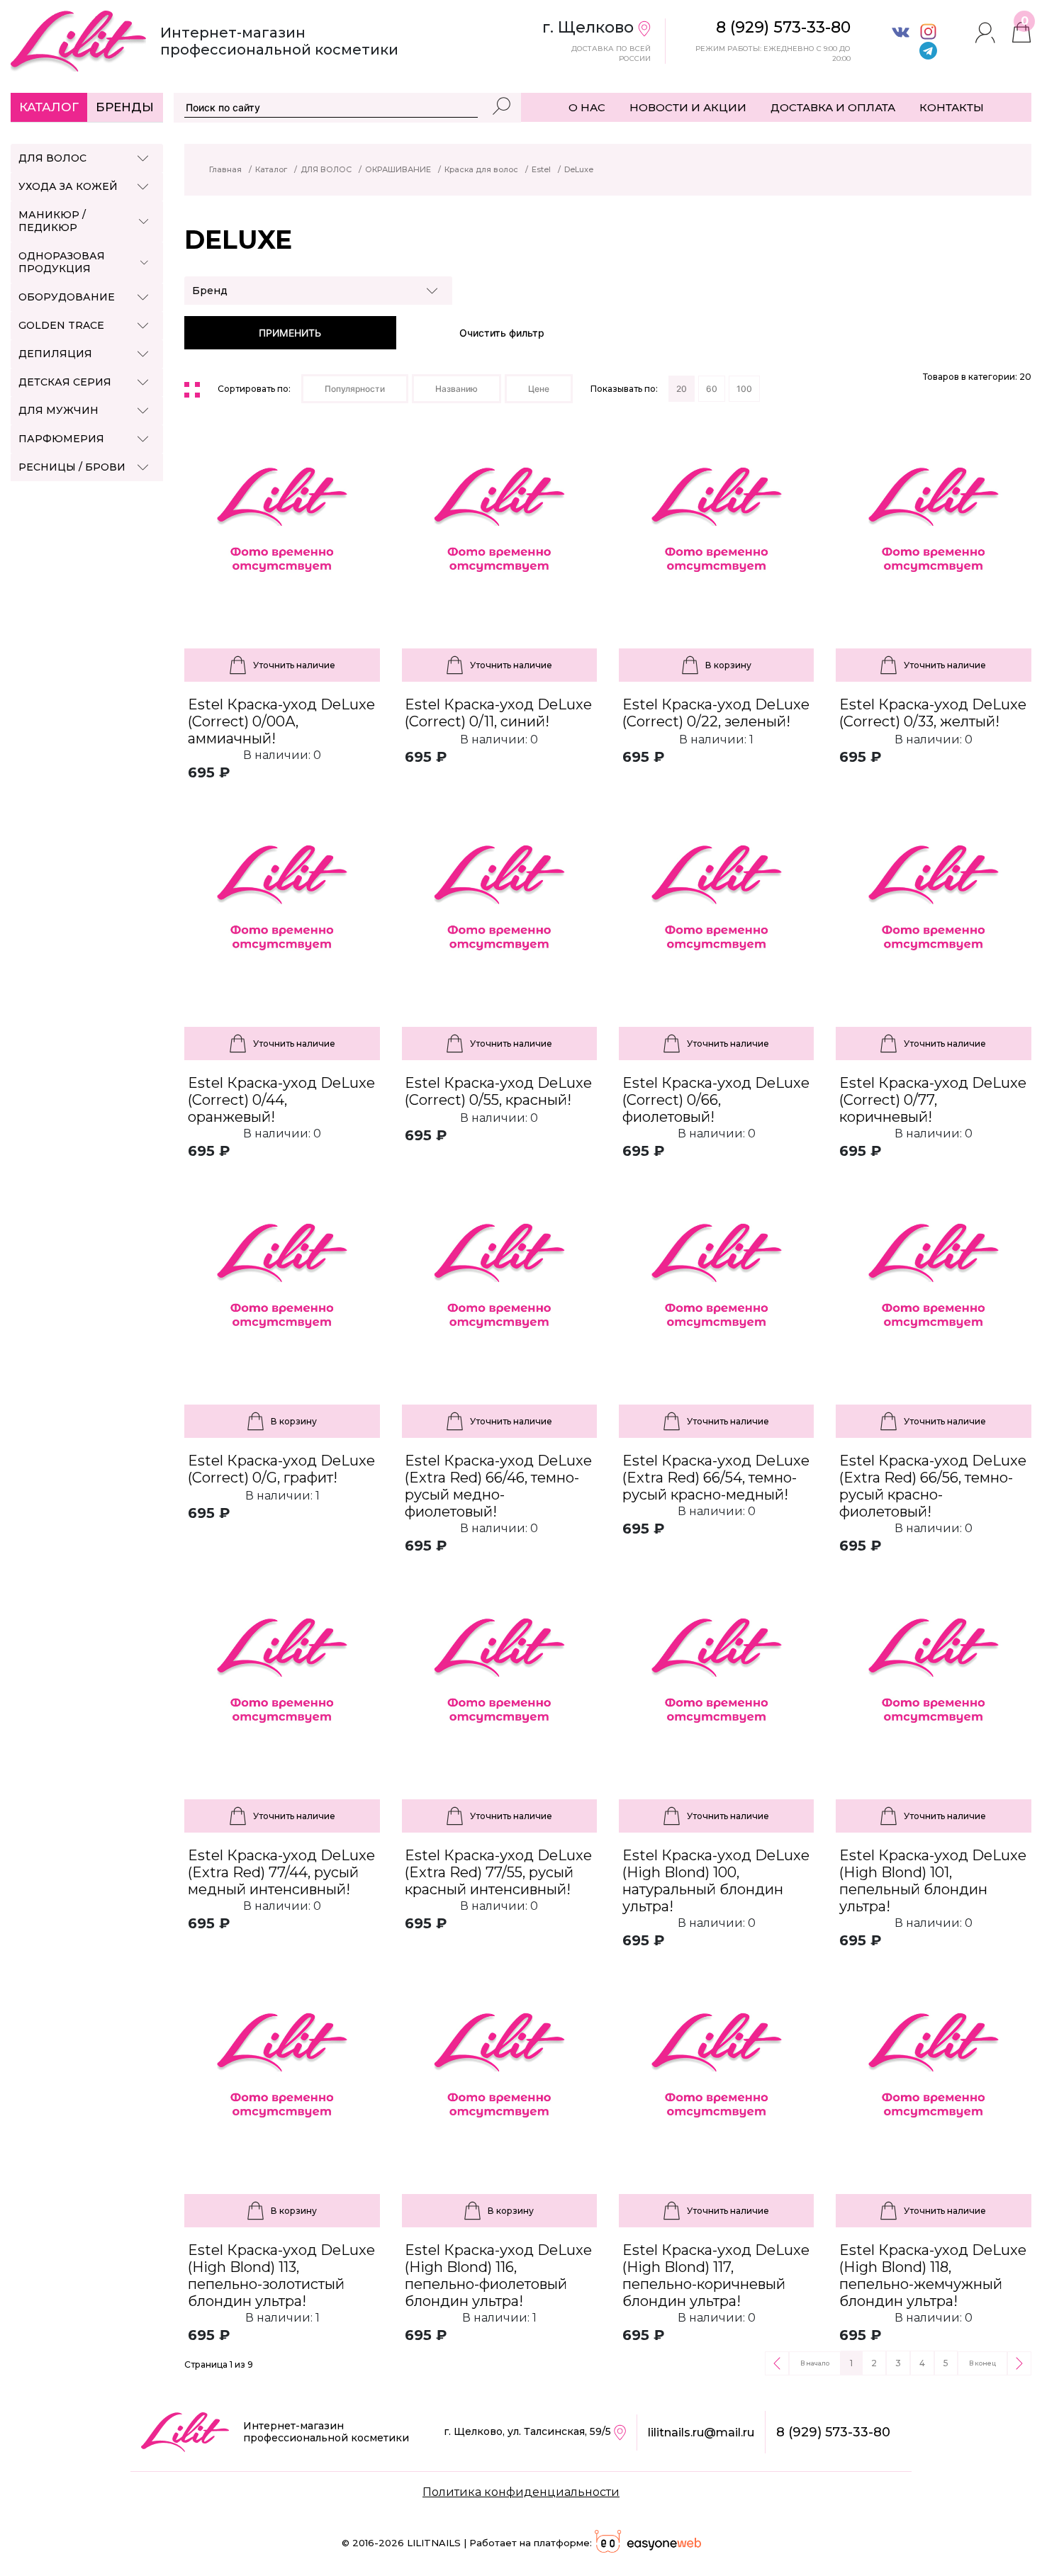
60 (712, 389)
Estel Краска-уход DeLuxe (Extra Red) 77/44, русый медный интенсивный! (281, 1872)
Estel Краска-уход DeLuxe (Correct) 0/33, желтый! (933, 713)
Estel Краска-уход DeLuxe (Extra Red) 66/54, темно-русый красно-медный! (716, 1478)
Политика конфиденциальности (521, 2492)
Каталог (49, 107)
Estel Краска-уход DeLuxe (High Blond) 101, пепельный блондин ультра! (933, 1881)
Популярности (355, 389)
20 (682, 389)
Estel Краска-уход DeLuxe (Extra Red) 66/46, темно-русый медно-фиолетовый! (498, 1486)
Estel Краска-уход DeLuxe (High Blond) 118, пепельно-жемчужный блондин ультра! (933, 2276)
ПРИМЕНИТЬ (290, 333)
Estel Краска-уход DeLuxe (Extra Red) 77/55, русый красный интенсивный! (498, 1872)
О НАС (587, 107)
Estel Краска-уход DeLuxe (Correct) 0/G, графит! (281, 1469)
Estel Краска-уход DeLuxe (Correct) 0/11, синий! (498, 713)
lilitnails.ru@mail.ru (701, 2432)
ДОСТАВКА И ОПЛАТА (833, 107)
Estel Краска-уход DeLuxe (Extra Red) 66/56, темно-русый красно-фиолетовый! (933, 1486)
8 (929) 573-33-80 (833, 2432)
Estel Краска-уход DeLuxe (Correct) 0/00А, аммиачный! (281, 721)
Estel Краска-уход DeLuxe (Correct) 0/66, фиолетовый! (716, 1100)
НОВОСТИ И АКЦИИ (688, 107)
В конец (982, 2363)
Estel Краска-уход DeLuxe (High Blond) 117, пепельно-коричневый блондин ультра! (716, 2276)
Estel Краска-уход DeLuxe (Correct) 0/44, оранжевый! (281, 1100)
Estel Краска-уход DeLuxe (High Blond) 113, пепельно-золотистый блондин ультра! (281, 2276)
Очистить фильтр (502, 333)
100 (744, 389)
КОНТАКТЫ (952, 107)
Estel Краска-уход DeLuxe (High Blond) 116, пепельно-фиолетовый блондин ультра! (498, 2276)
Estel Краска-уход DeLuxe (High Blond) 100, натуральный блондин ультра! (716, 1881)
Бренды (125, 107)
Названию (456, 389)
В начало (815, 2363)
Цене (539, 389)
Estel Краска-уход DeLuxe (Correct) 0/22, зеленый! (716, 713)
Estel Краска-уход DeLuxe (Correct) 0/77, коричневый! (933, 1100)
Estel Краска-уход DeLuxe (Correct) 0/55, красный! (498, 1091)
